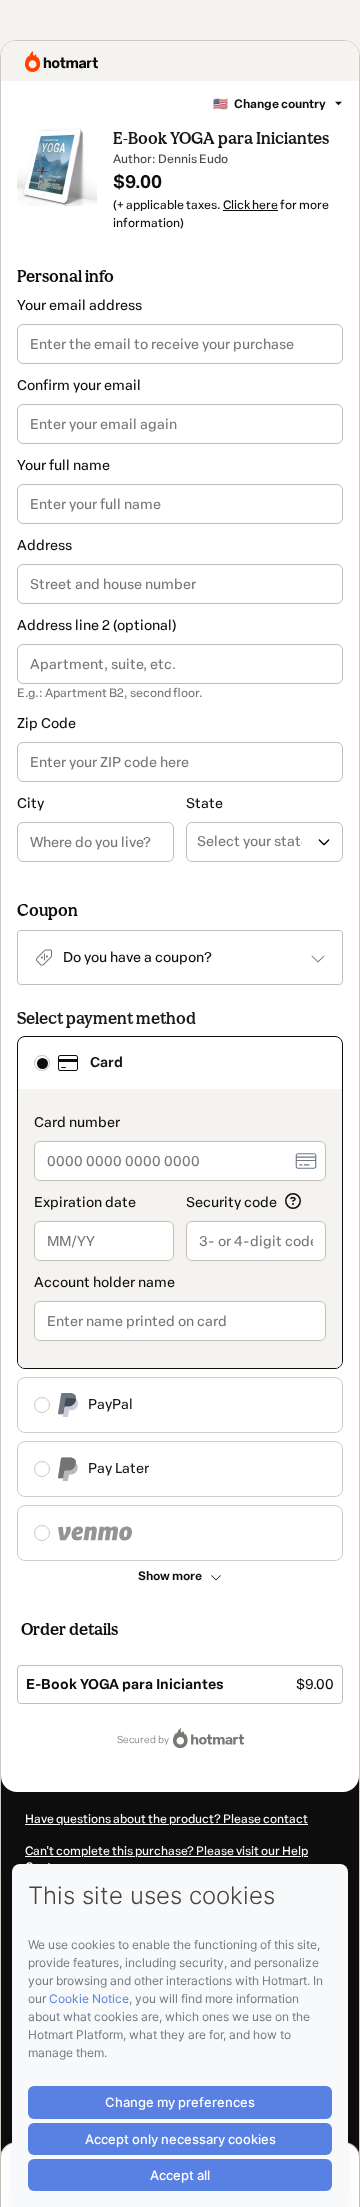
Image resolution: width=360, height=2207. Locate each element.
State (204, 803)
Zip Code (46, 723)
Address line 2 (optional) (96, 625)
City (30, 803)
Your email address (79, 305)
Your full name (63, 465)
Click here (250, 205)
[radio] (42, 1063)
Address (44, 545)
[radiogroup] (180, 1298)
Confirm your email (79, 385)
